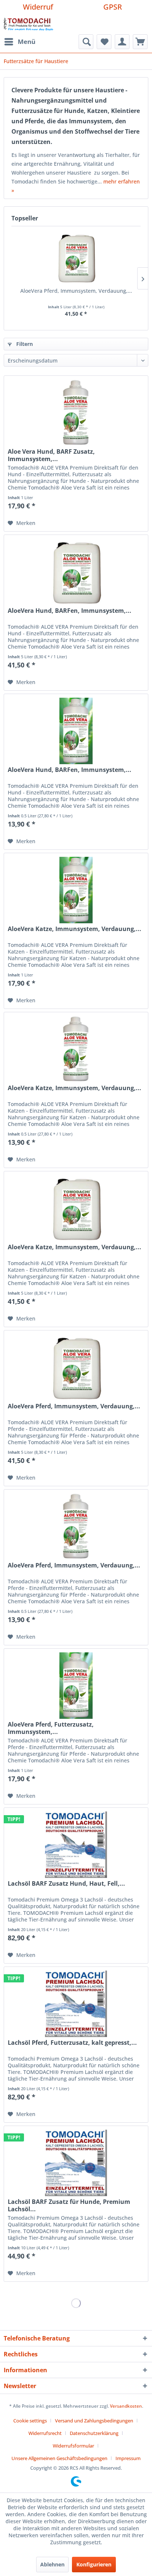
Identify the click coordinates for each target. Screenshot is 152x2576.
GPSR (113, 7)
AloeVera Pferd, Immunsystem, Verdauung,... (76, 291)
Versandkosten (126, 2406)
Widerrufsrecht (45, 2433)
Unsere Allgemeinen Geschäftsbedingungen (59, 2458)
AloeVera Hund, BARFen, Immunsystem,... (70, 611)
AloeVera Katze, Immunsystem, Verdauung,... (75, 929)
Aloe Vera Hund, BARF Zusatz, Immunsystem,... (51, 455)
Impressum (128, 2458)
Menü (27, 42)
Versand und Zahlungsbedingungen (94, 2421)
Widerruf (38, 7)
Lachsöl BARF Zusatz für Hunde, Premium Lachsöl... (69, 2205)
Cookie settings (30, 2421)
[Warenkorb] (140, 42)
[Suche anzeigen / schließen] (86, 42)
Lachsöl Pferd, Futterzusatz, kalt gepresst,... (72, 2043)
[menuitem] (20, 42)
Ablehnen (52, 2564)
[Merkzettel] (104, 42)
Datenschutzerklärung (94, 2433)
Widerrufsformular (73, 2446)
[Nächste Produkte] (143, 278)
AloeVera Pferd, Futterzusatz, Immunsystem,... (51, 1728)
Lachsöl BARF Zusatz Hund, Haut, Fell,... (66, 1884)
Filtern (24, 344)
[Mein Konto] (122, 42)
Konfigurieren (94, 2564)
